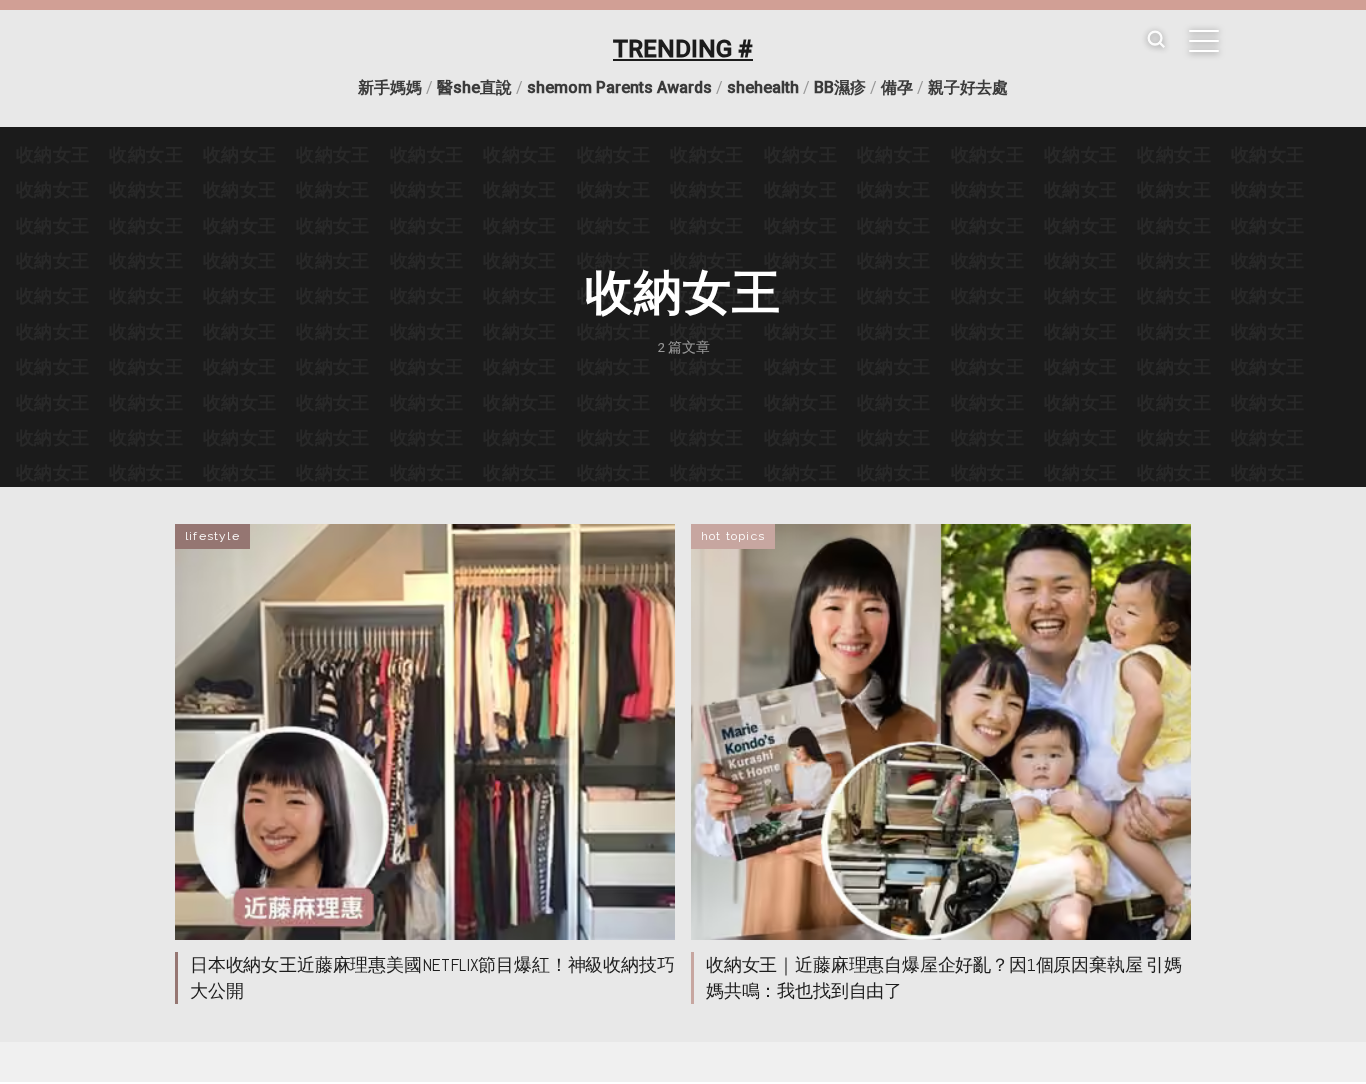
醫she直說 (474, 87)
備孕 (897, 87)
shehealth (763, 87)
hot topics (733, 536)
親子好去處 (968, 87)
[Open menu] (1204, 41)
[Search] (1156, 40)
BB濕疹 (840, 87)
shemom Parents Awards (619, 87)
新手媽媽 (390, 87)
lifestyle (212, 536)
